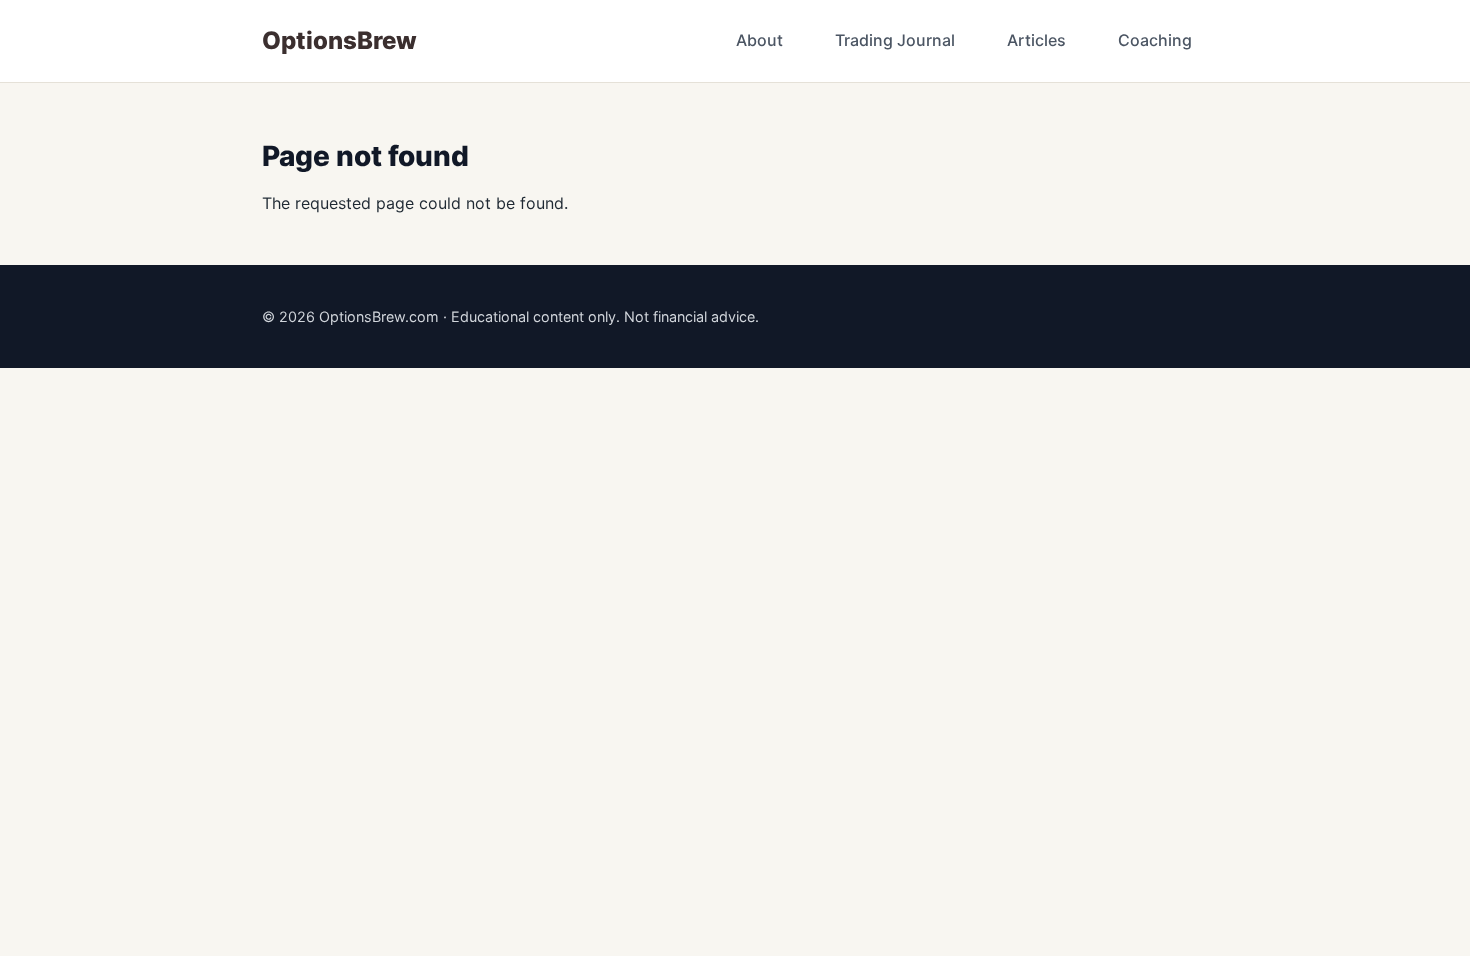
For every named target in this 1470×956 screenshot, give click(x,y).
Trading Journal (895, 40)
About (759, 40)
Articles (1036, 40)
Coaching (1155, 40)
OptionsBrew (339, 40)
